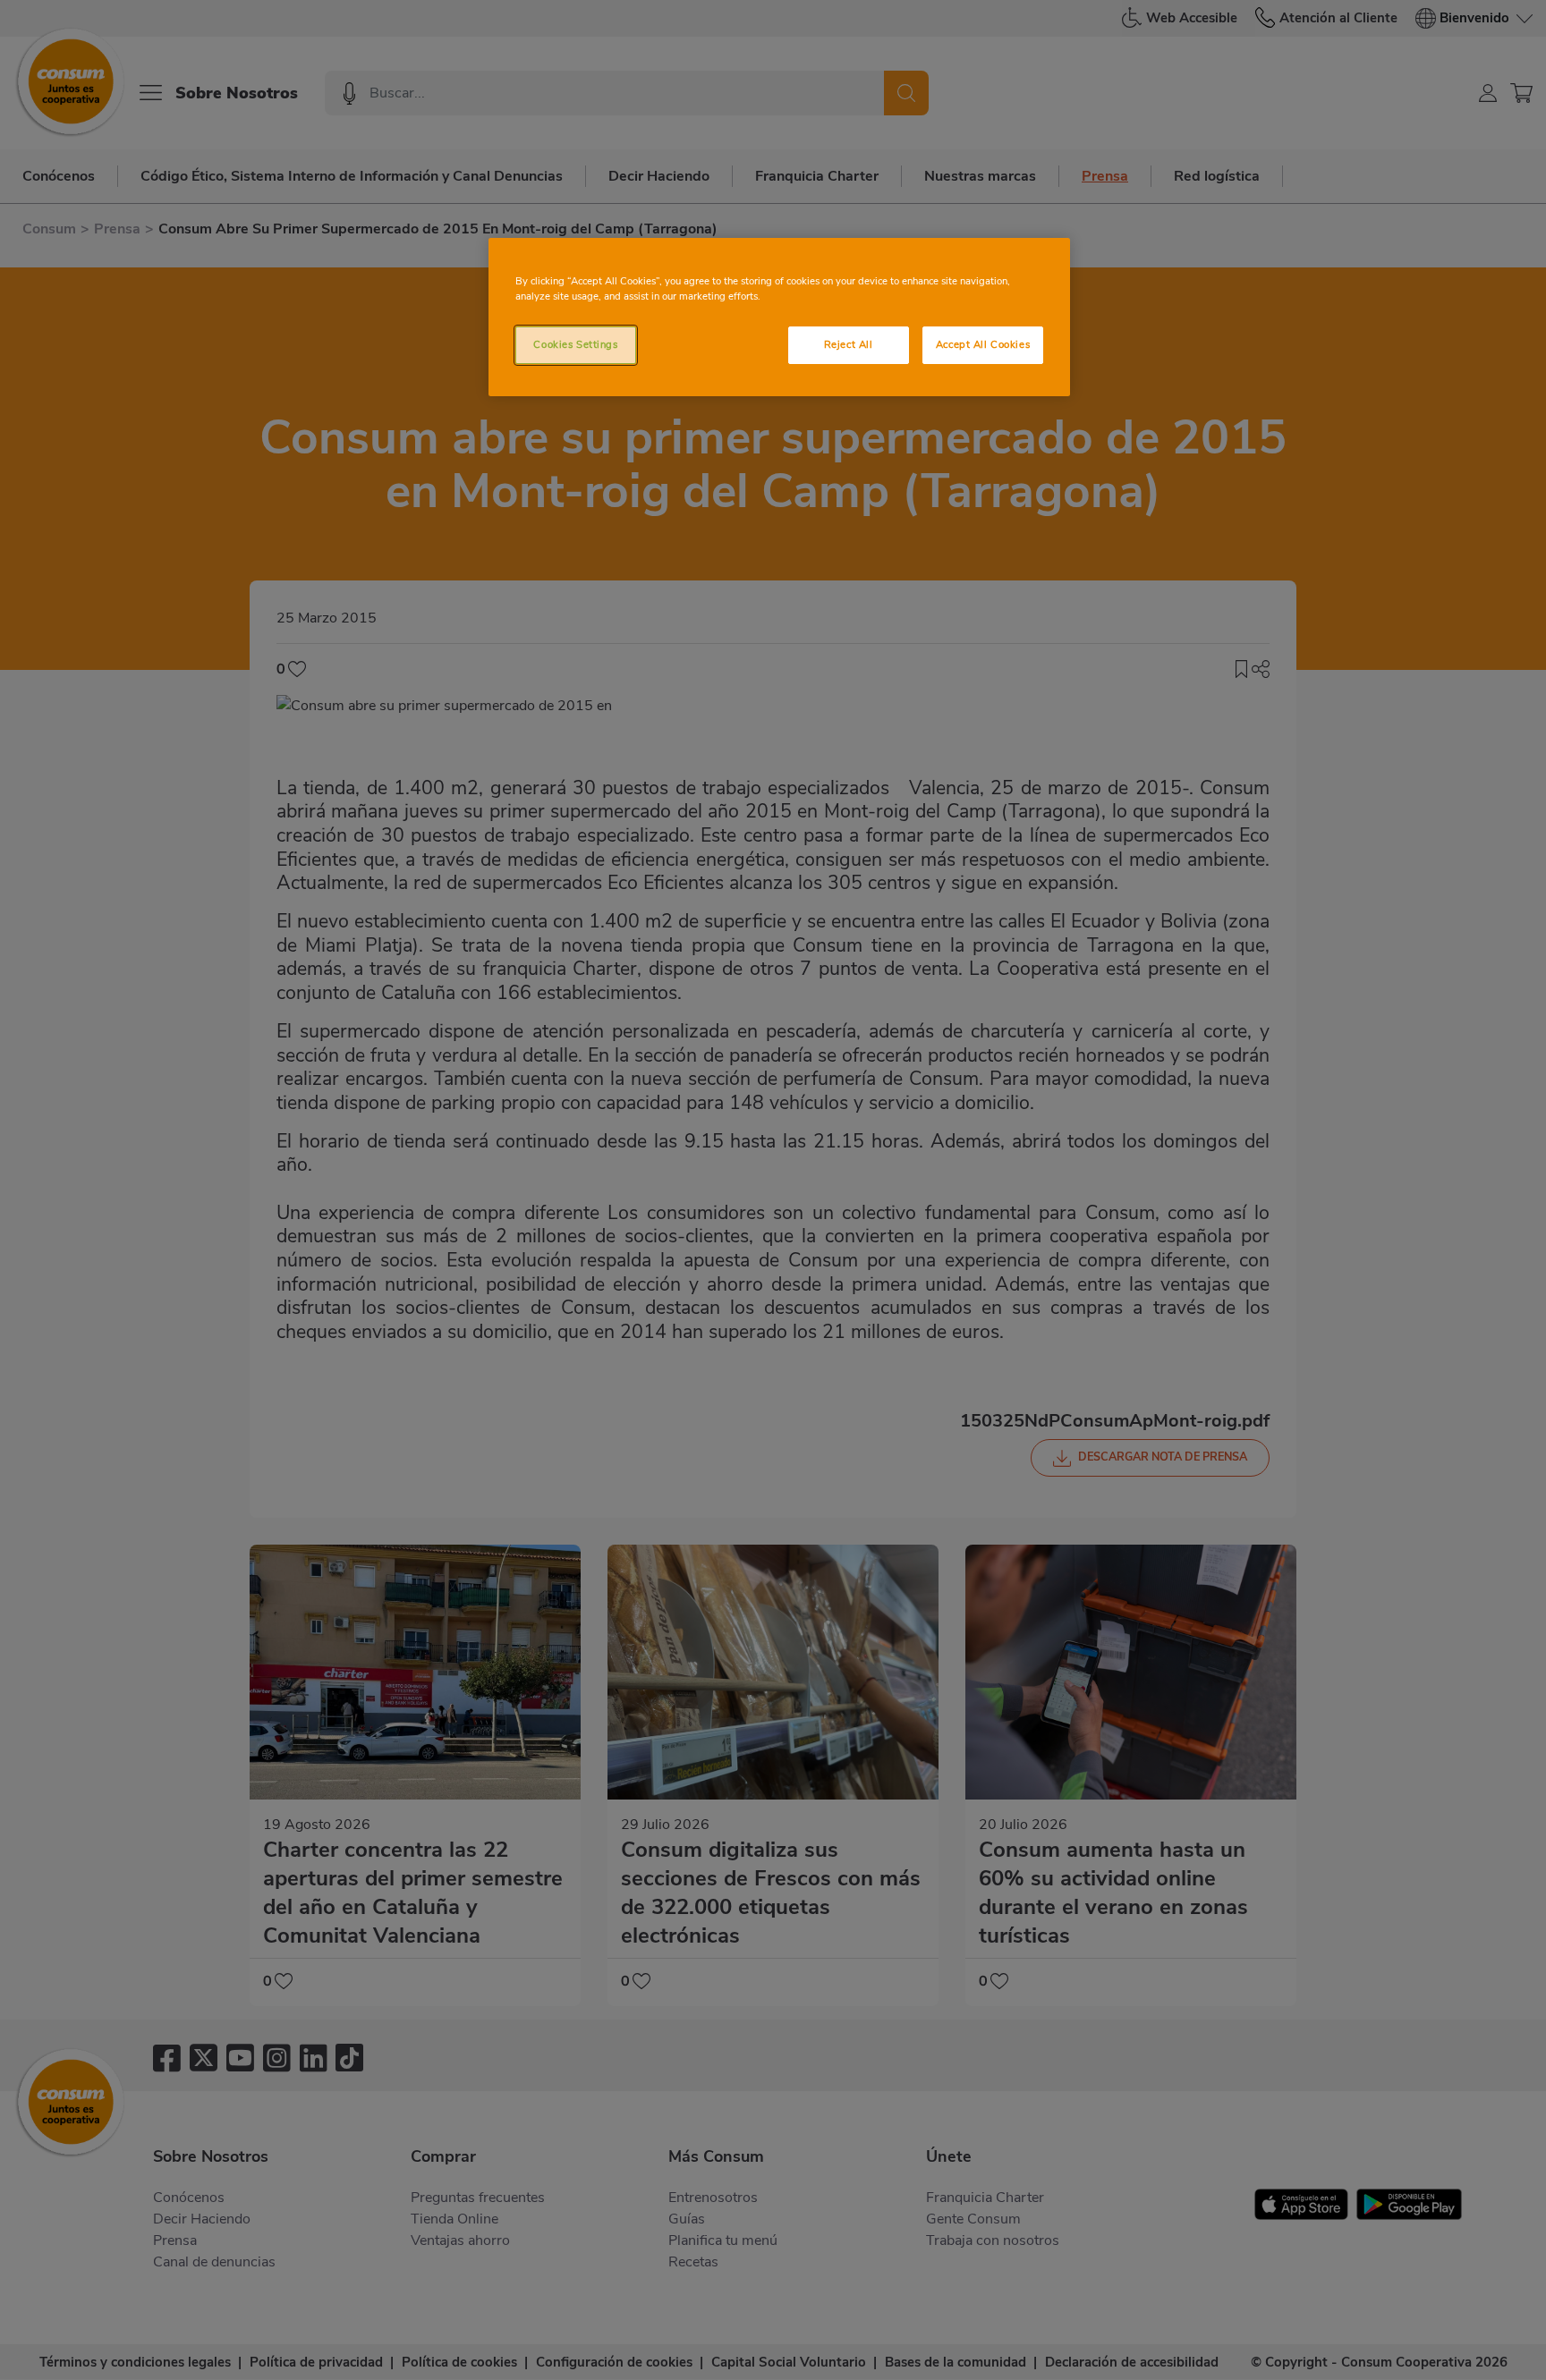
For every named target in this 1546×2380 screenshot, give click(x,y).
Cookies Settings (575, 344)
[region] (779, 317)
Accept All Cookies (983, 344)
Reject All (849, 344)
